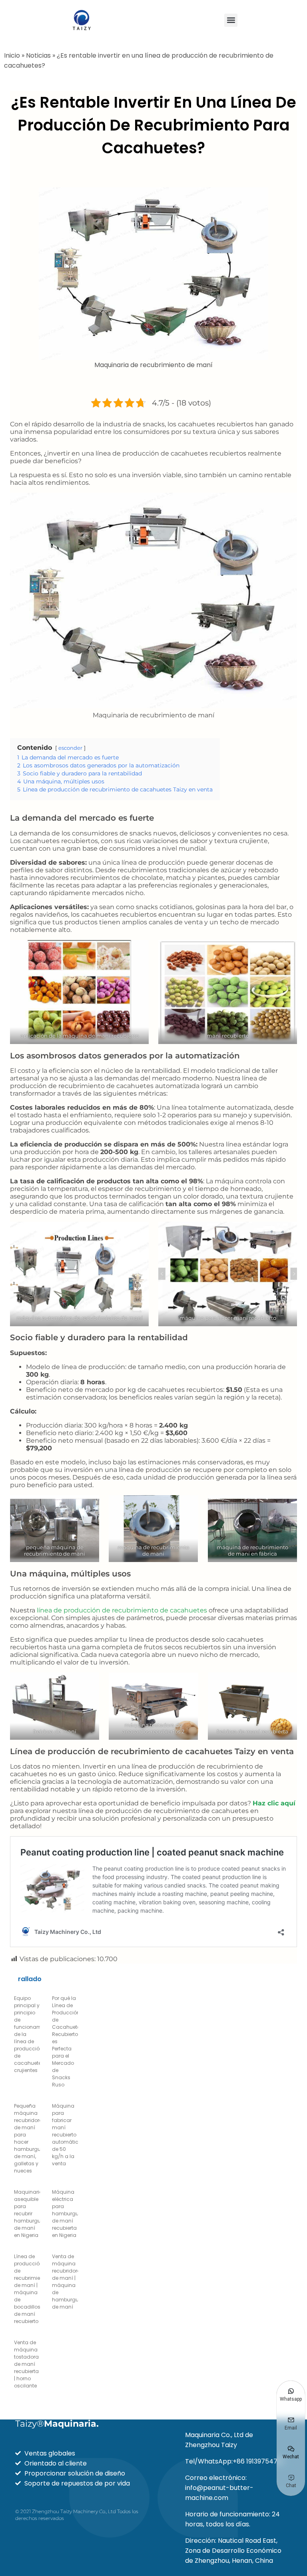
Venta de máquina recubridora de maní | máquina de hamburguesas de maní (71, 2282)
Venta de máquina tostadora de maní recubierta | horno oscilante (26, 2364)
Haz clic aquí (274, 1803)
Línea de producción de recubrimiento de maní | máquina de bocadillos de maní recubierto (31, 2289)
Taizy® (57, 2424)
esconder (70, 748)
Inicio (12, 55)
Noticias (38, 55)
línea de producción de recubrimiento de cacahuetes (122, 1610)
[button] (231, 20)
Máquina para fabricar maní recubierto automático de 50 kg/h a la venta (67, 2135)
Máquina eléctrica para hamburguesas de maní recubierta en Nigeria (71, 2214)
